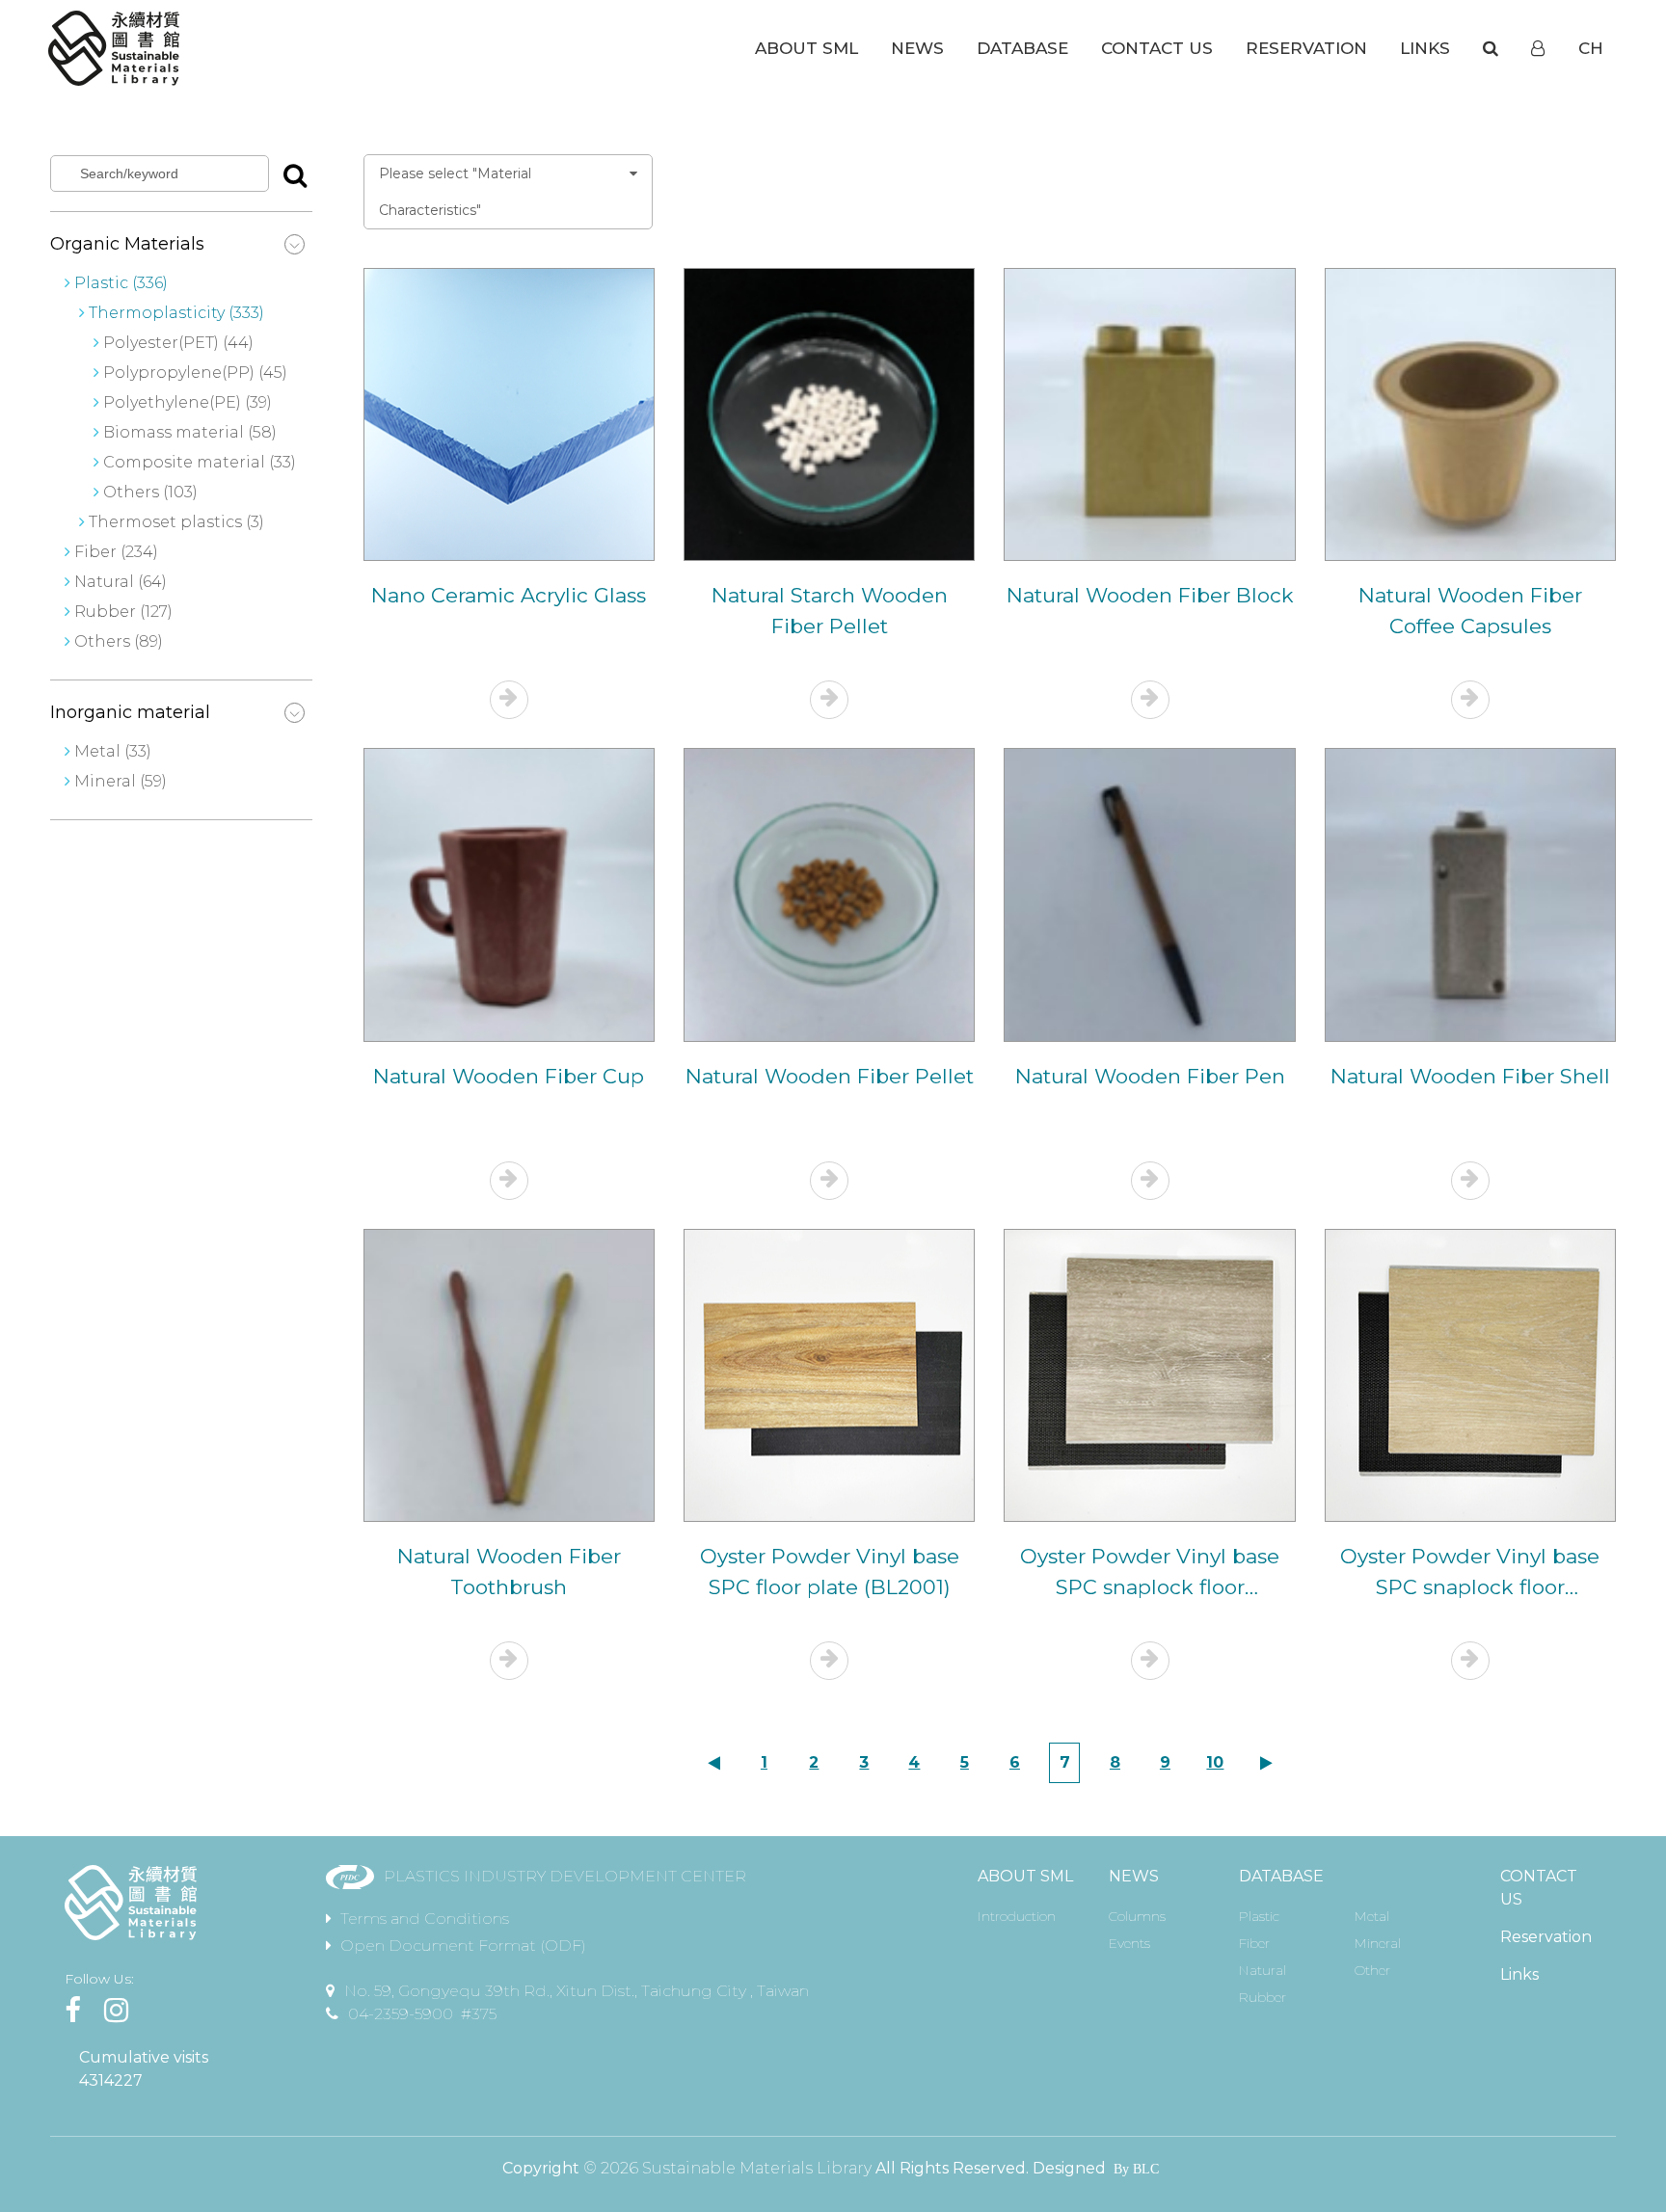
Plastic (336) (121, 283)
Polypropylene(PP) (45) (193, 373)
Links (1519, 1974)
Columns (1137, 1916)
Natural (1263, 1970)
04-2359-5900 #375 (422, 2014)
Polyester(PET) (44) (176, 343)
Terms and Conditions (425, 1919)
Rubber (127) (123, 612)
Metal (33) (113, 751)
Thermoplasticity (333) (176, 313)
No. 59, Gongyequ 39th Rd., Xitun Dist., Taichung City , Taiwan (577, 1991)
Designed (1069, 2168)
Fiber (1254, 1943)
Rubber (1263, 1997)
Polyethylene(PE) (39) (186, 402)
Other (1372, 1970)
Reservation (1546, 1937)
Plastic (1259, 1916)
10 (1215, 1762)
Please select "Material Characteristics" (455, 192)
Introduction (1017, 1916)
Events (1129, 1943)
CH (1591, 48)
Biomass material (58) (188, 432)
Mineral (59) (121, 781)
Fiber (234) (116, 552)
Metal (1372, 1916)
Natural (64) (121, 582)
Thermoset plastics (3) (176, 522)
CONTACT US (1539, 1888)
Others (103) (148, 492)
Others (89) (119, 641)
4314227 (111, 2080)
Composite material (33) (198, 462)
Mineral (1378, 1943)
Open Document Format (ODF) (463, 1945)
